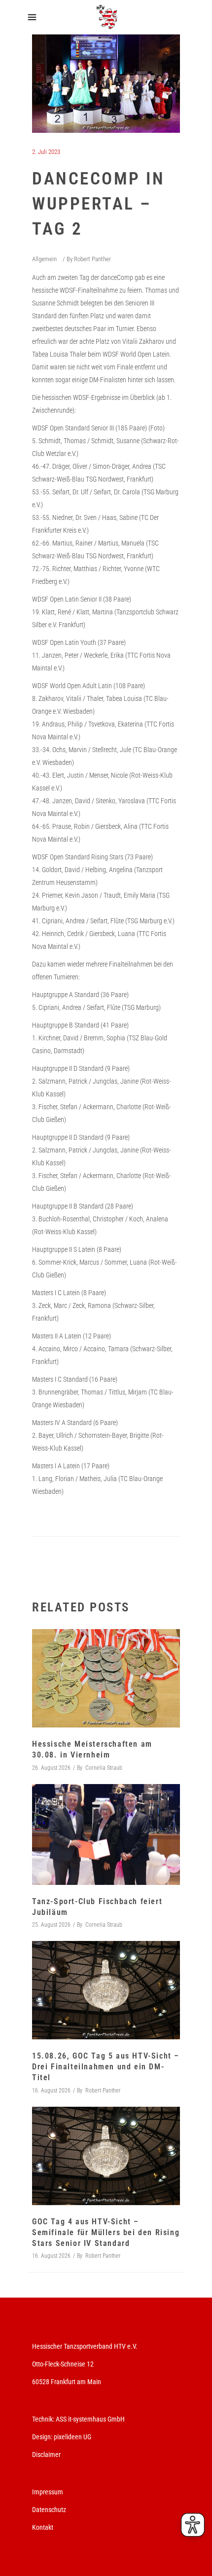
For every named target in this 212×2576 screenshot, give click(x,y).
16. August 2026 (51, 2091)
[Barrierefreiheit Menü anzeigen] (193, 2525)
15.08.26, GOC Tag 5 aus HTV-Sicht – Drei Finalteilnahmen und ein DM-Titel (106, 2067)
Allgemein (44, 259)
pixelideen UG (72, 2437)
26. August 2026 (51, 1768)
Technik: (44, 2419)
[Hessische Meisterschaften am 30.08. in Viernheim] (106, 1678)
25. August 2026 (51, 1925)
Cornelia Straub (104, 1768)
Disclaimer (46, 2455)
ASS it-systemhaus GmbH (90, 2419)
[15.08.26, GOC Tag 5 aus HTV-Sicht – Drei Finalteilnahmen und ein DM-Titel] (106, 1990)
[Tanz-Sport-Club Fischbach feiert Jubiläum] (106, 1835)
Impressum (48, 2492)
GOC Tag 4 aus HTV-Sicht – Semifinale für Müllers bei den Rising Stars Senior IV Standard (106, 2232)
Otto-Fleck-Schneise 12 (63, 2364)
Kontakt (43, 2527)
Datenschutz (49, 2510)
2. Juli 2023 (46, 152)
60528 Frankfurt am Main (67, 2382)
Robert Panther (92, 259)
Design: (42, 2437)
